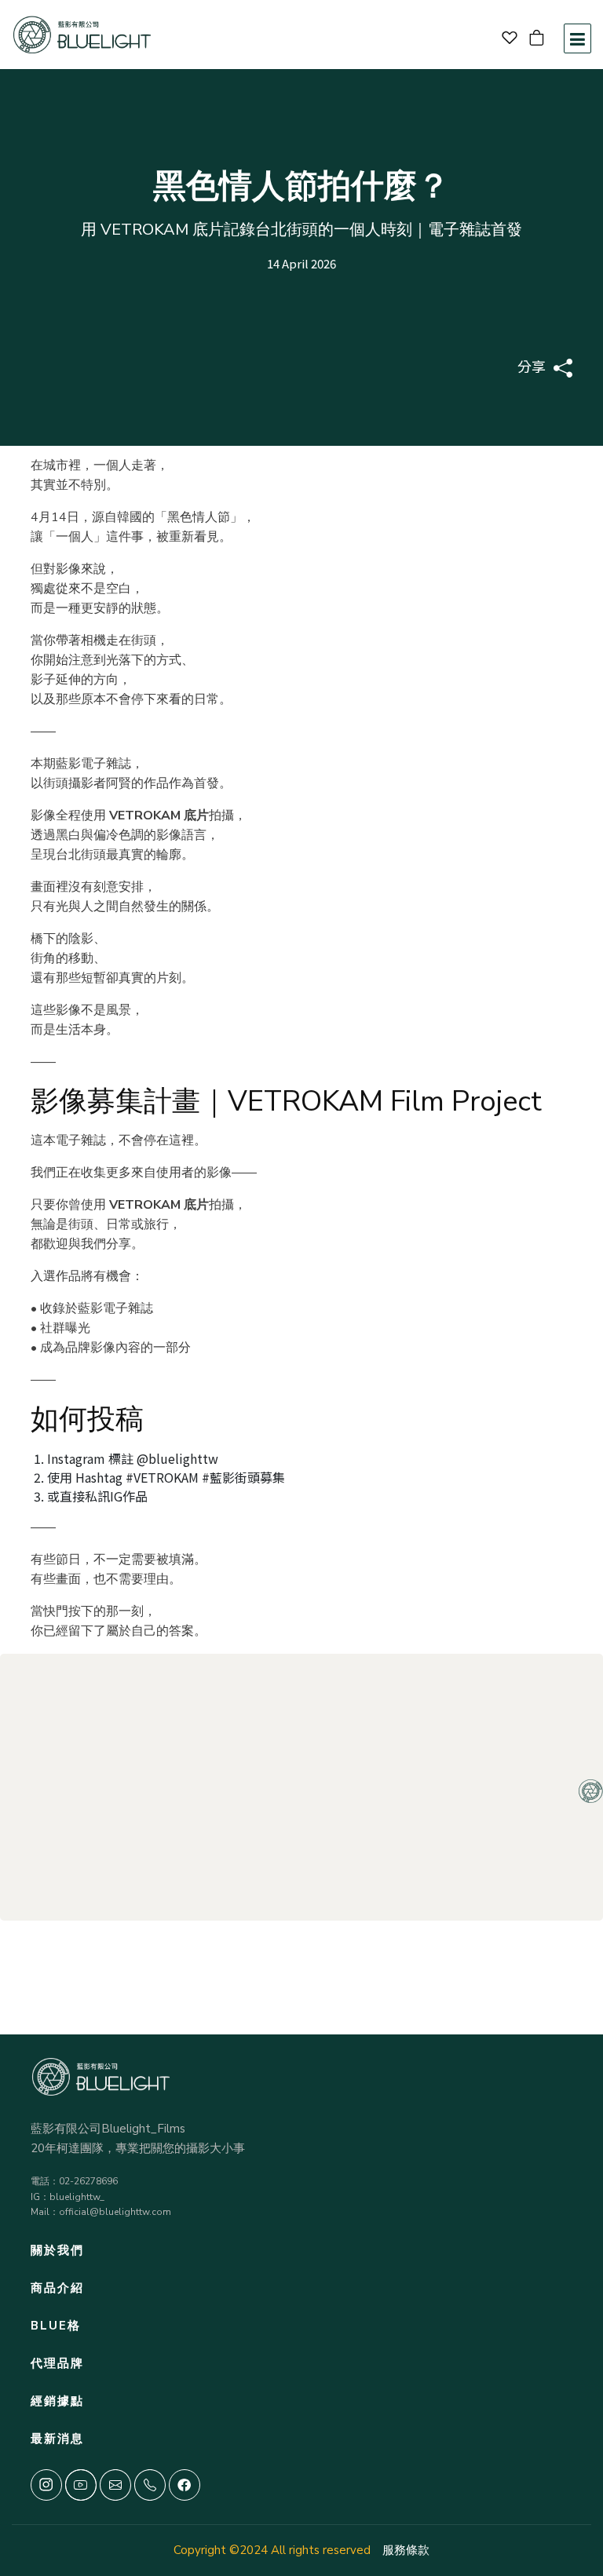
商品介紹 (57, 2288)
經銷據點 (57, 2401)
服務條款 (406, 2550)
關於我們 (57, 2250)
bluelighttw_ (77, 2197)
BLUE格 (56, 2326)
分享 (532, 366)
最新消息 (57, 2439)
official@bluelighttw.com (115, 2212)
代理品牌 (57, 2363)
